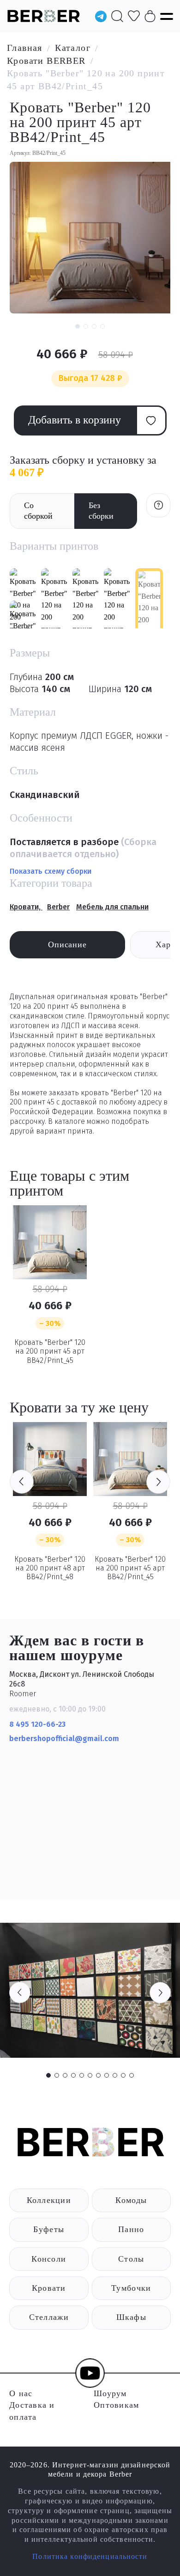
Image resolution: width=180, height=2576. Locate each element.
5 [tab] (82, 2075)
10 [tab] (123, 2075)
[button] (78, 326)
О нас (21, 2393)
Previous (22, 1482)
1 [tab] (48, 2075)
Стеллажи (49, 2317)
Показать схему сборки (51, 871)
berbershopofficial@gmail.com (65, 1739)
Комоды (131, 2200)
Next (158, 1482)
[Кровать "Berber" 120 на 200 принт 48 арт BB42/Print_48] (50, 1459)
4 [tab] (73, 2075)
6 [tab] (90, 2075)
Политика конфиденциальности (90, 2556)
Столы (131, 2259)
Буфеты (49, 2229)
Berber (58, 907)
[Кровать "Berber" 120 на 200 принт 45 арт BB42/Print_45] (50, 1242)
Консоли (49, 2259)
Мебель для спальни (112, 907)
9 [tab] (115, 2075)
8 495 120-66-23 (37, 1724)
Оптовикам (116, 2405)
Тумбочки (131, 2288)
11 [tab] (132, 2075)
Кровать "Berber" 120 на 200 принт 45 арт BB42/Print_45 (50, 1351)
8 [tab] (107, 2075)
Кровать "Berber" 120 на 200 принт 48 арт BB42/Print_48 (50, 1568)
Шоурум (110, 2393)
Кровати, (26, 907)
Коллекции (49, 2200)
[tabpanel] (90, 1990)
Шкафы (131, 2317)
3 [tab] (65, 2075)
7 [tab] (98, 2075)
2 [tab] (57, 2075)
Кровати (49, 2288)
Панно (131, 2229)
